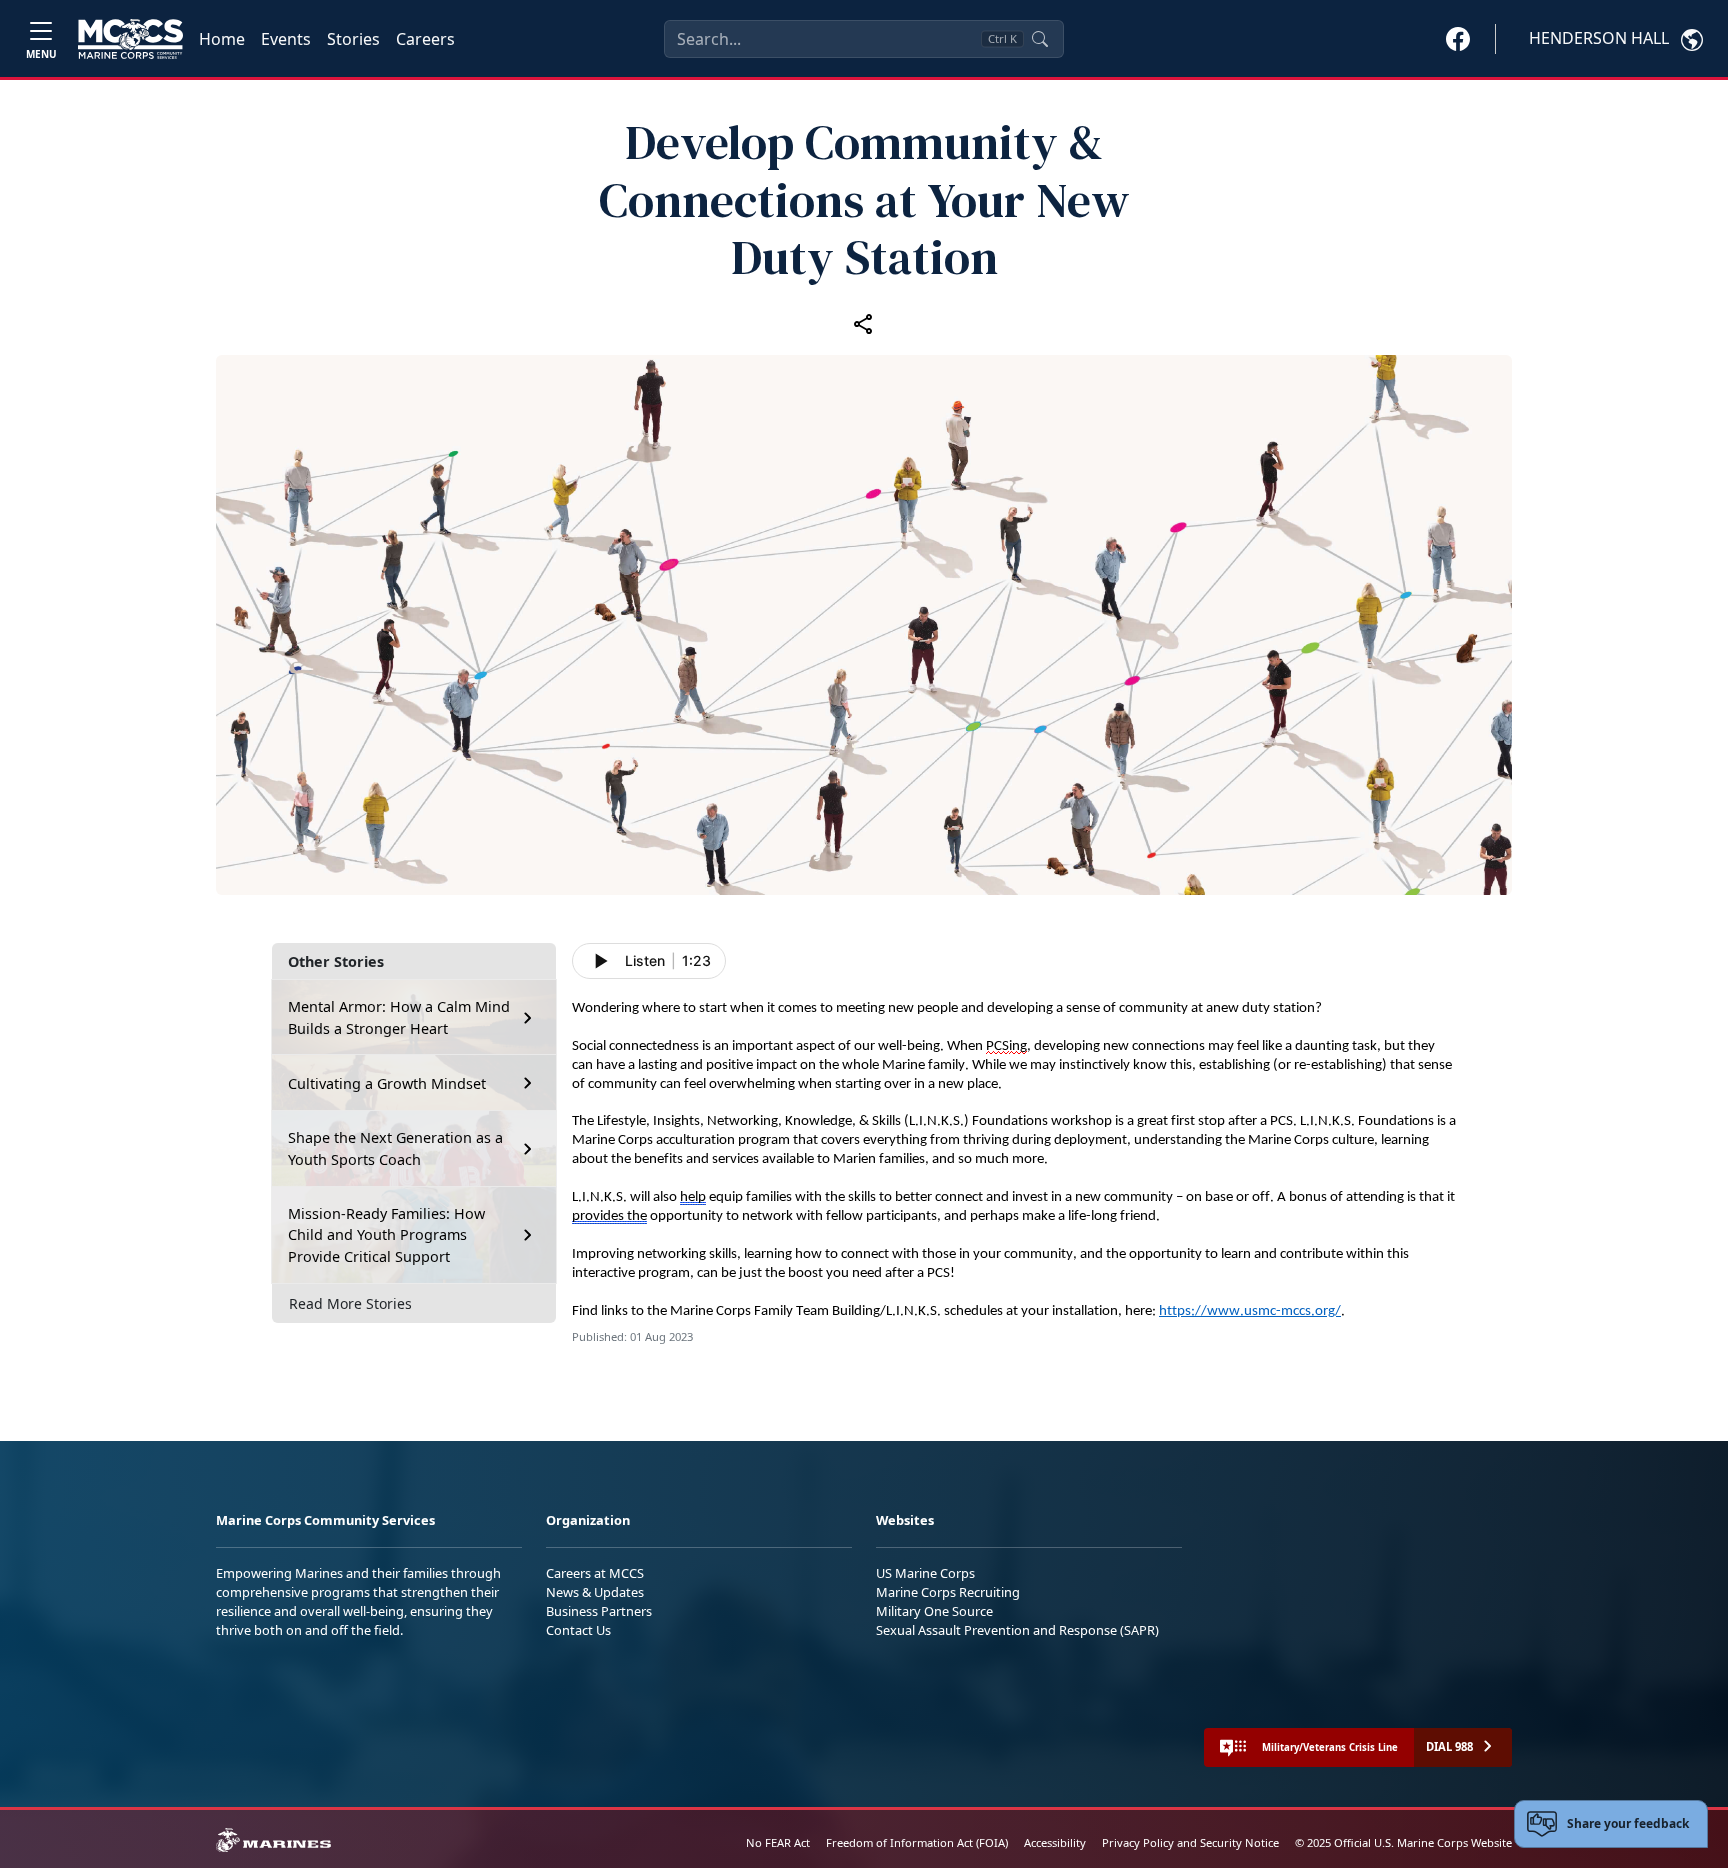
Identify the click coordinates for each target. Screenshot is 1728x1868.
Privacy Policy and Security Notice (1190, 1842)
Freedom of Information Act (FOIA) (917, 1842)
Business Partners (599, 1611)
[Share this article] (864, 323)
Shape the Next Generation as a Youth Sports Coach (395, 1148)
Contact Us (578, 1630)
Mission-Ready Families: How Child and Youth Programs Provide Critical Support (386, 1235)
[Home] (130, 39)
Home (222, 39)
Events (286, 39)
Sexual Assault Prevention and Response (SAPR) (1017, 1630)
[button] (1458, 38)
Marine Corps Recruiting (948, 1592)
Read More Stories (350, 1303)
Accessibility (1055, 1842)
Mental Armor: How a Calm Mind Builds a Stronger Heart (399, 1017)
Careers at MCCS (595, 1573)
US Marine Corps (925, 1573)
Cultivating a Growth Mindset (387, 1083)
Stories (353, 39)
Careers (425, 39)
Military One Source (934, 1611)
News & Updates (595, 1592)
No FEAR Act (778, 1842)
